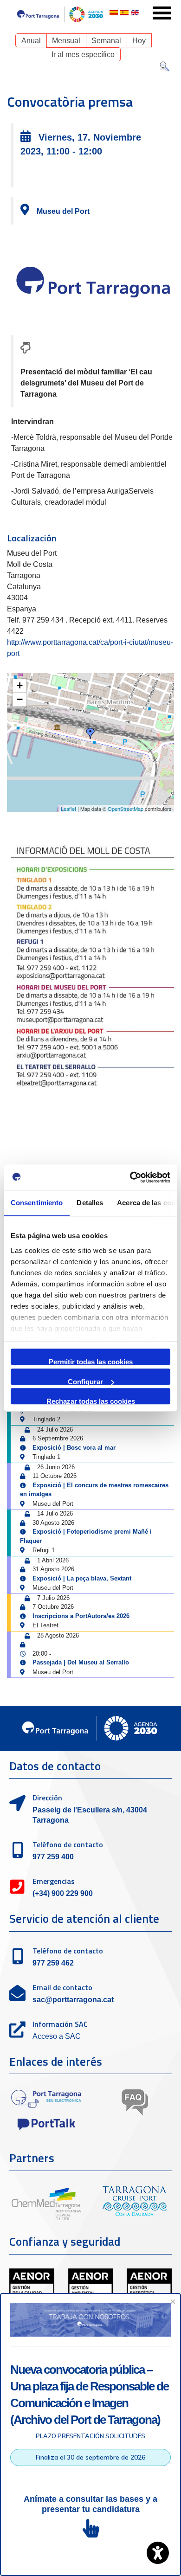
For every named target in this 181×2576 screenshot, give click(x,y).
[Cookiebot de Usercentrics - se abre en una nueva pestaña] (130, 1177)
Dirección (47, 1798)
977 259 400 (53, 1857)
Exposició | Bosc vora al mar (74, 1448)
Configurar (85, 1381)
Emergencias (54, 1881)
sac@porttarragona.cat (73, 2000)
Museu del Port (63, 211)
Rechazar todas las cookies (91, 1401)
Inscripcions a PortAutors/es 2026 (81, 1616)
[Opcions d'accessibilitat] (158, 2553)
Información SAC (60, 2024)
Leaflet (68, 809)
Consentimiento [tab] (37, 1203)
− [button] (20, 699)
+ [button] (20, 685)
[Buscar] (165, 68)
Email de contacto (62, 1987)
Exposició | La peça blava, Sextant (82, 1578)
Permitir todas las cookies (91, 1361)
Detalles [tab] (90, 1203)
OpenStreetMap (126, 809)
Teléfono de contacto (68, 1844)
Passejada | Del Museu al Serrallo (81, 1662)
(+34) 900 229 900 (63, 1893)
